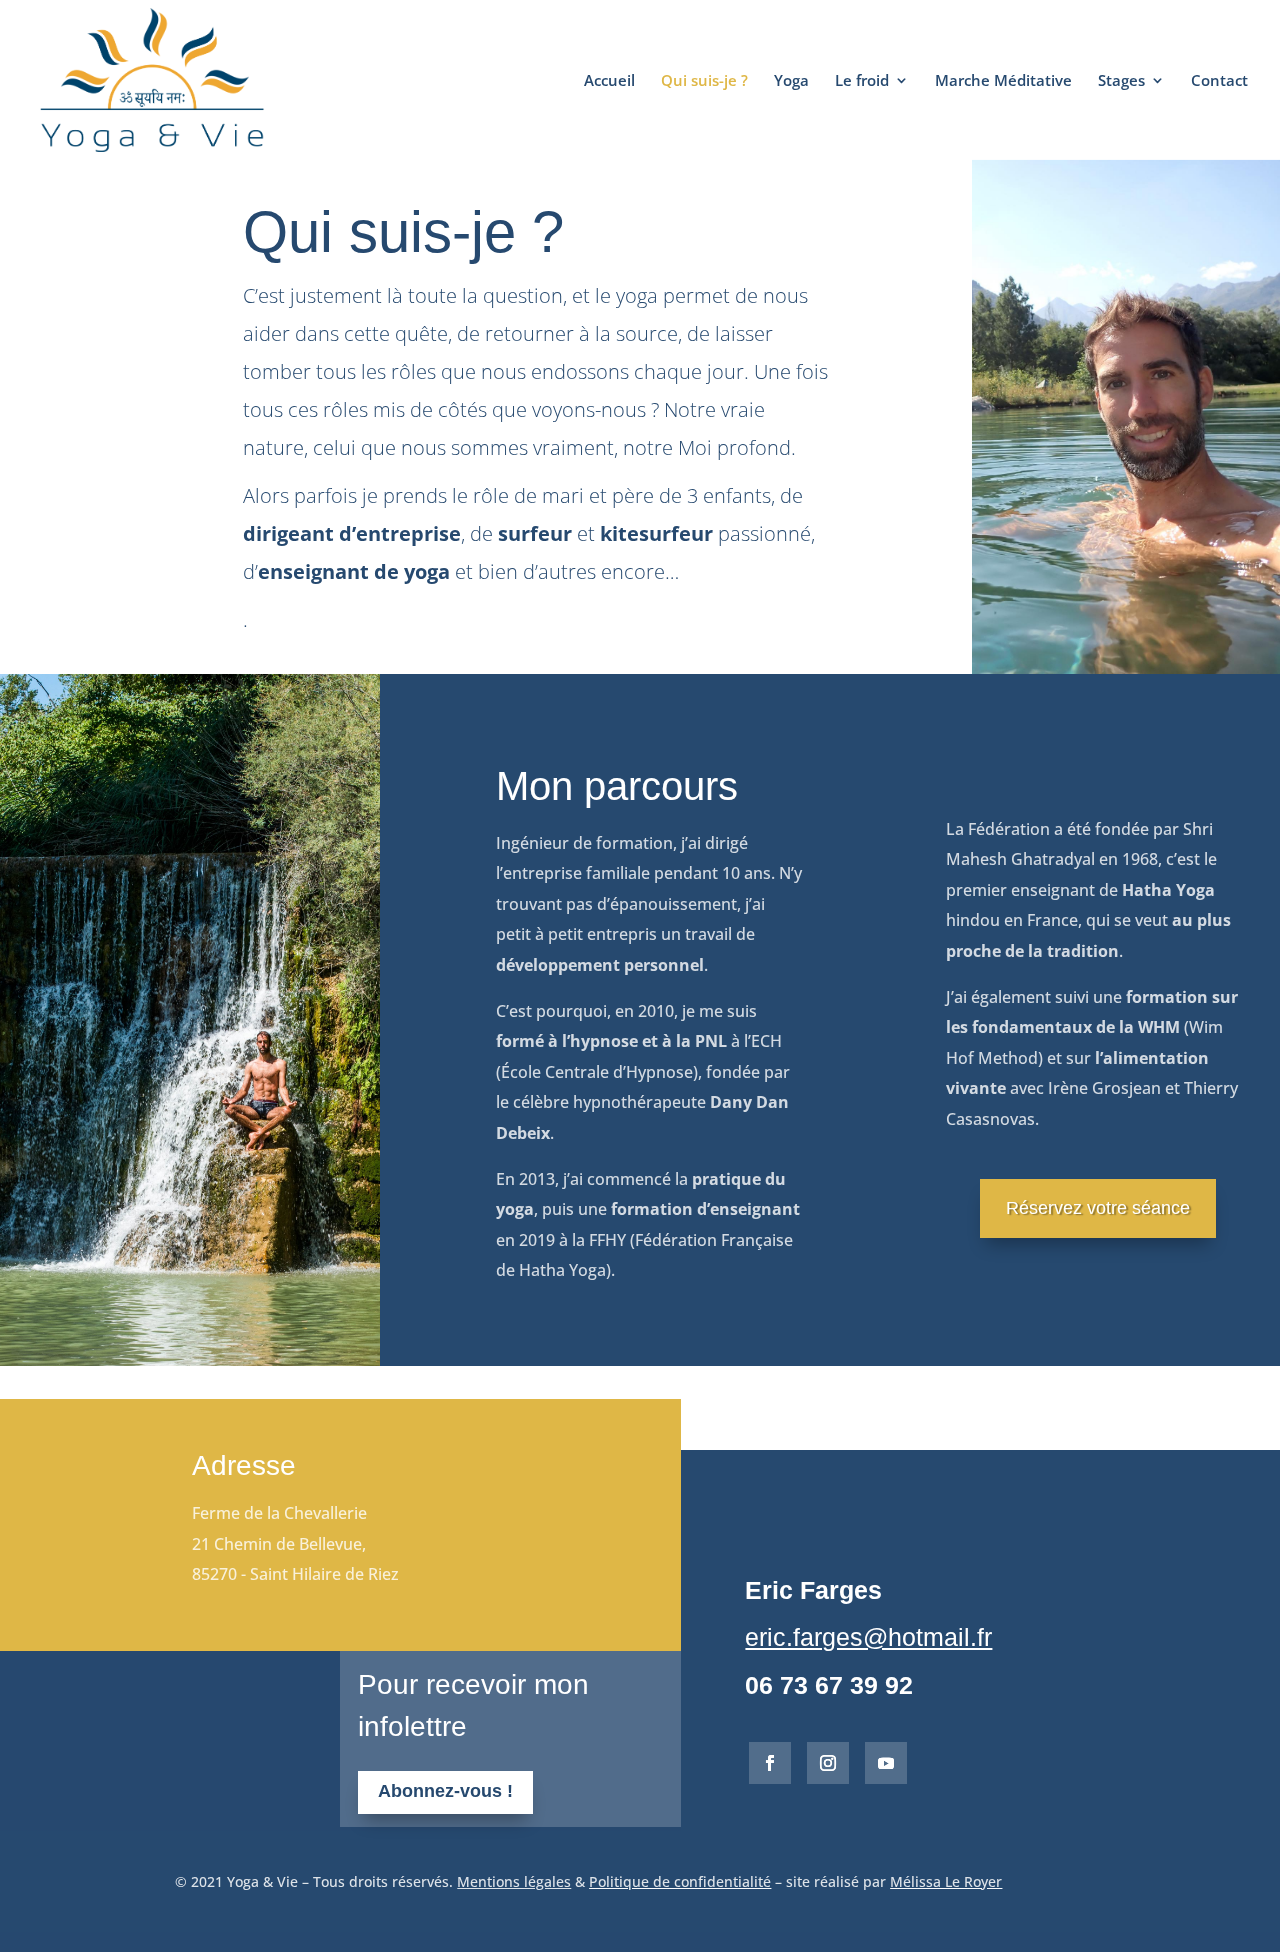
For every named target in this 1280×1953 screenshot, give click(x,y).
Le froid (862, 81)
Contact (1219, 81)
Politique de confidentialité (680, 1881)
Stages (1121, 81)
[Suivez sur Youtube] (886, 1763)
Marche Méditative (1003, 81)
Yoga (791, 81)
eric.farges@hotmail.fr (868, 1637)
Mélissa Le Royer (946, 1881)
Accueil (609, 81)
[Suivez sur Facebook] (770, 1763)
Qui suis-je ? (704, 81)
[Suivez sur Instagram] (828, 1763)
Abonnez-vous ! (445, 1791)
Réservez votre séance (1098, 1208)
